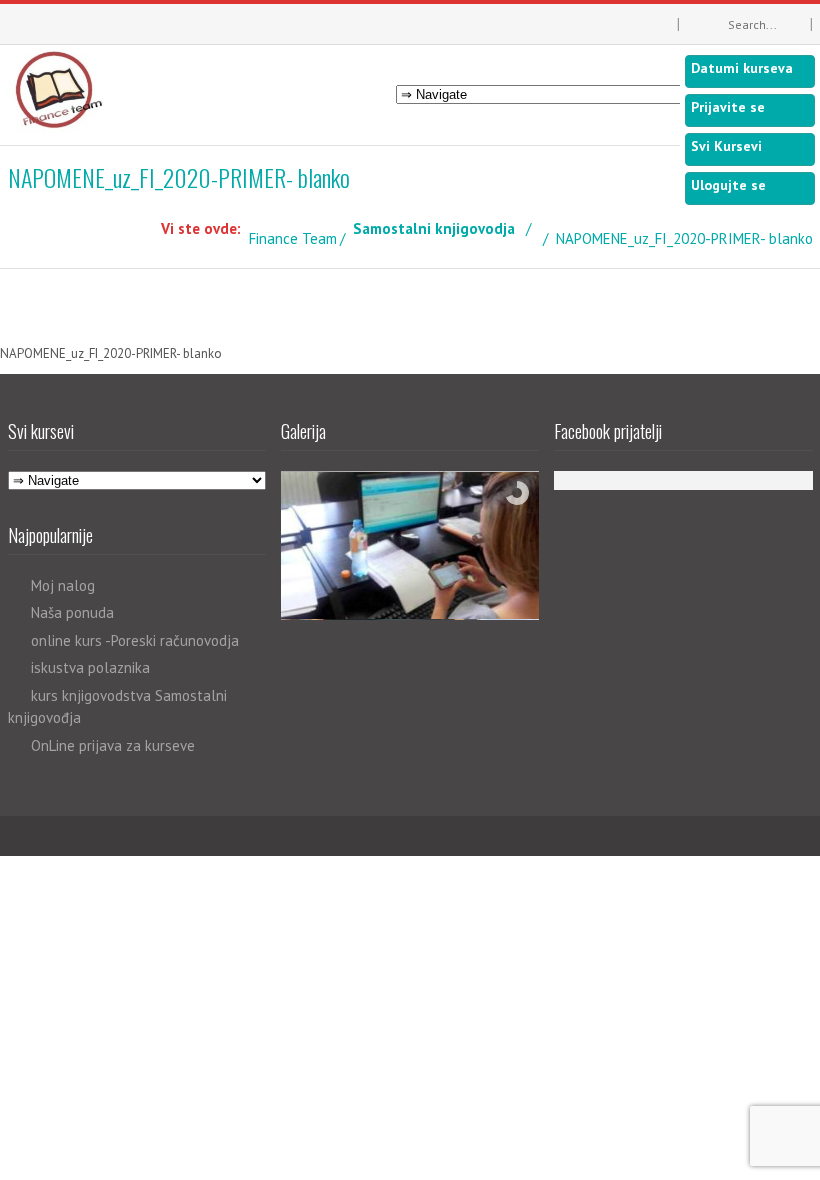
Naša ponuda (72, 612)
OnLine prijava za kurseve (113, 745)
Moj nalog (63, 585)
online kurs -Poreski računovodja (135, 640)
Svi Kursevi (726, 146)
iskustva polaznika (90, 667)
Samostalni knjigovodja (434, 228)
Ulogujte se (728, 185)
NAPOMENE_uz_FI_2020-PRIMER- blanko (111, 353)
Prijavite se (728, 107)
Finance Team (293, 238)
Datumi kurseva (742, 68)
